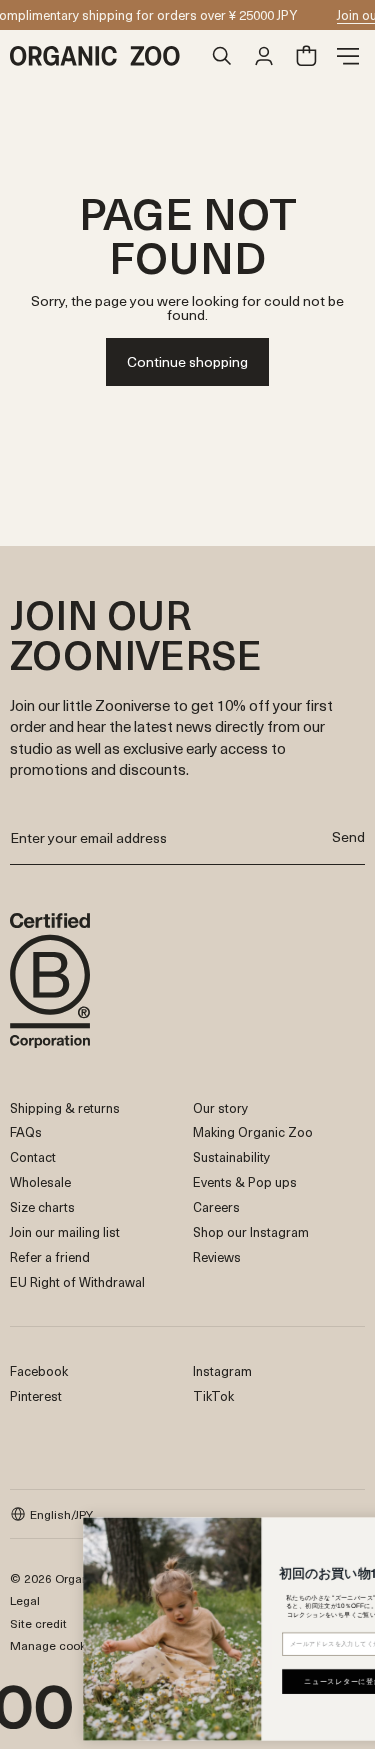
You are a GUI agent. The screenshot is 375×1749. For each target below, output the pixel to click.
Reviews (217, 1256)
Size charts (42, 1206)
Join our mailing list (65, 1231)
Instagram (222, 1370)
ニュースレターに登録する (301, 1681)
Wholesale (40, 1181)
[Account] (264, 56)
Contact (33, 1156)
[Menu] (348, 56)
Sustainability (231, 1156)
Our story (220, 1107)
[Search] (222, 56)
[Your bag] (306, 56)
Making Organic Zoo (253, 1131)
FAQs (26, 1131)
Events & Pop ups (245, 1181)
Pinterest (36, 1395)
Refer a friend (50, 1256)
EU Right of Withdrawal (77, 1281)
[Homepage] (105, 56)
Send (348, 836)
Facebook (39, 1370)
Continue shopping (187, 361)
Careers (216, 1206)
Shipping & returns (65, 1107)
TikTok (213, 1395)
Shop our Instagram (251, 1231)
